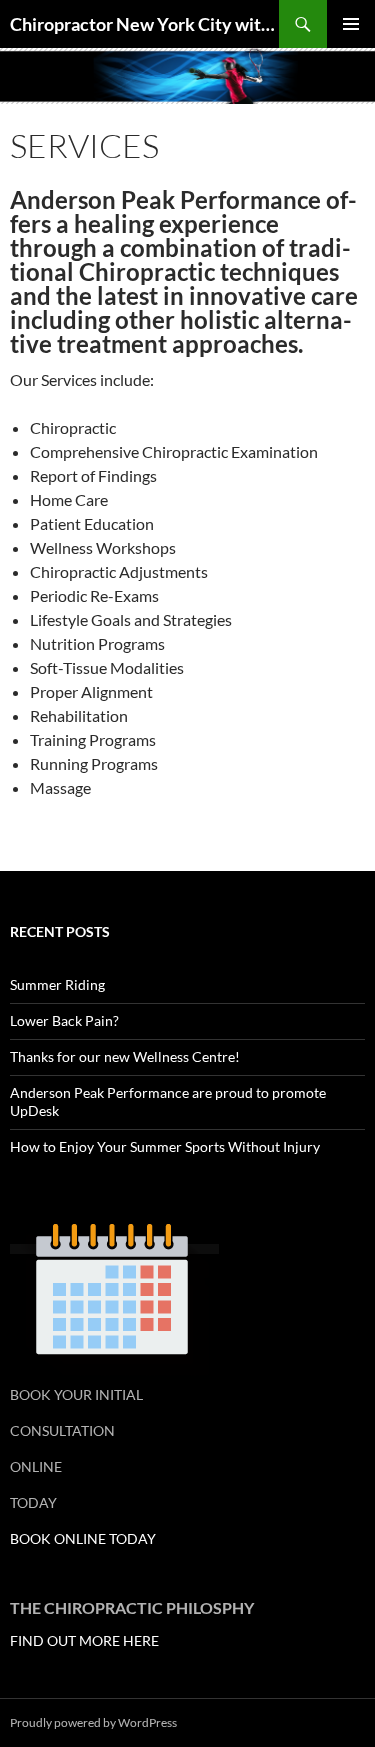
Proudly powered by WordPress (93, 1722)
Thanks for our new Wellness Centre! (125, 1056)
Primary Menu (351, 24)
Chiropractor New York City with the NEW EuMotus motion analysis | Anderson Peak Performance (144, 24)
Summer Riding (57, 984)
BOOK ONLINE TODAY (83, 1538)
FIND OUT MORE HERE (84, 1640)
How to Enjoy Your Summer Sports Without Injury (165, 1146)
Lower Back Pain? (64, 1020)
